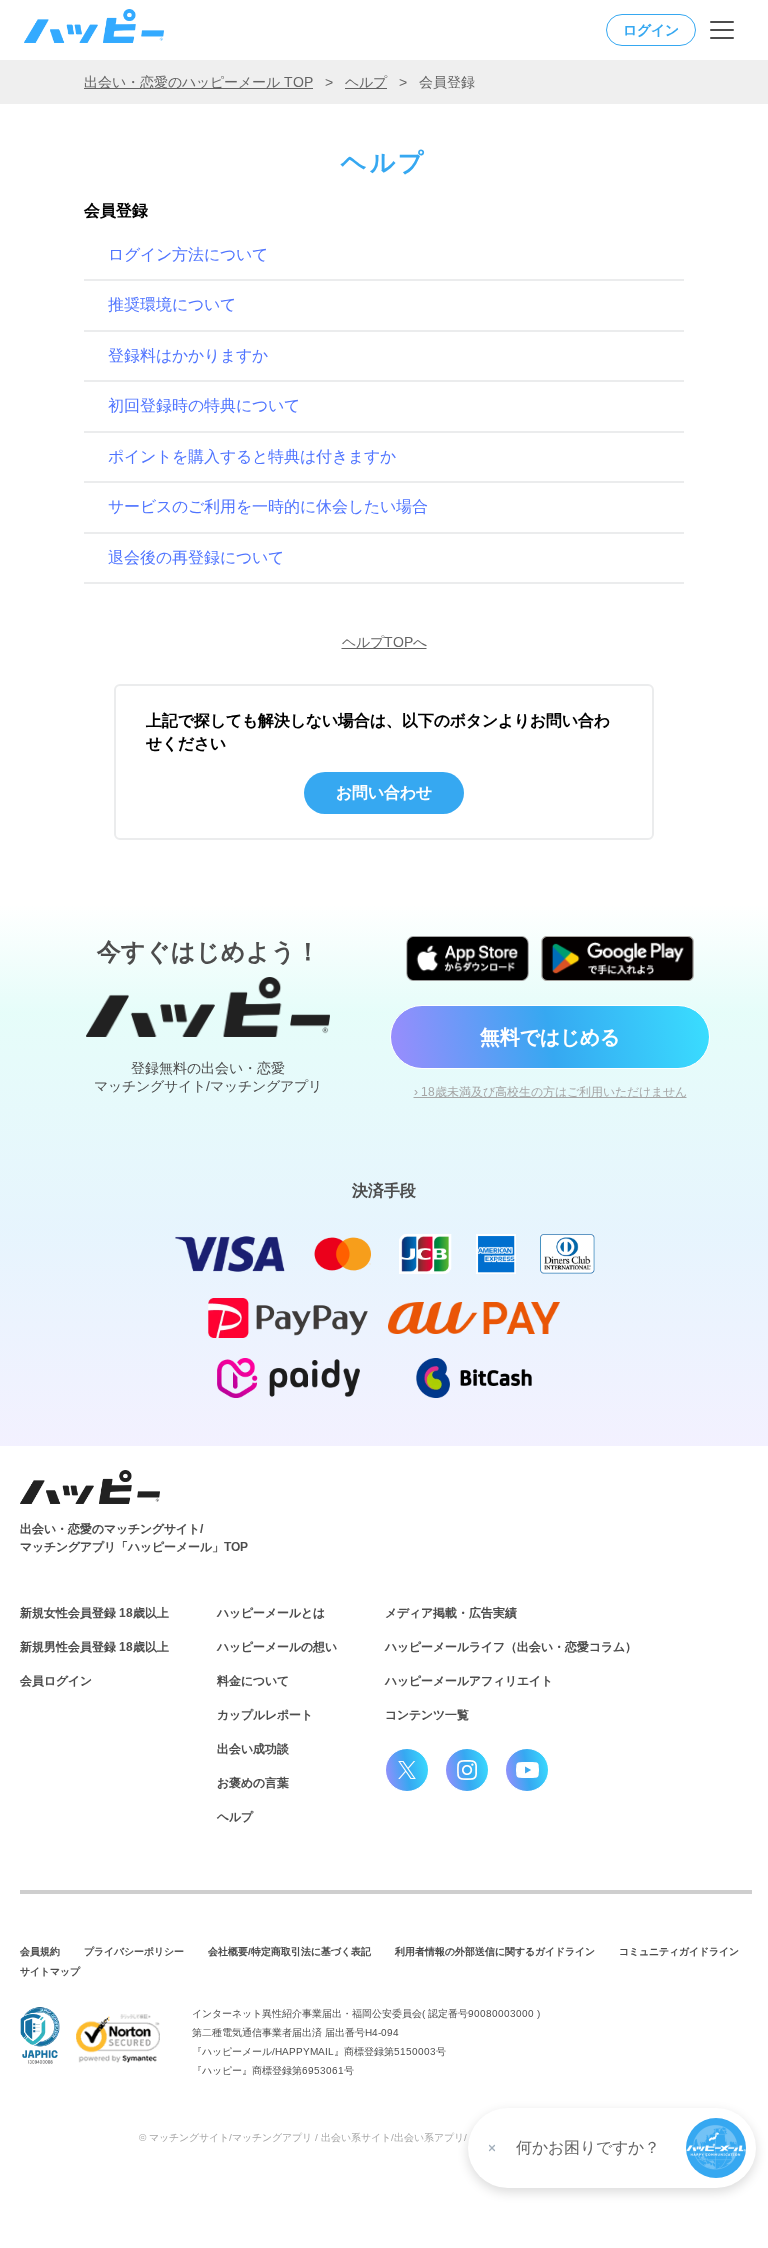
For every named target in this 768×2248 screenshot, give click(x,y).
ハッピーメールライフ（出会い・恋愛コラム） (511, 1647)
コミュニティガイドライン (679, 1951)
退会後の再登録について (196, 557)
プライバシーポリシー (134, 1951)
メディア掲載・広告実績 (451, 1613)
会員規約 (40, 1951)
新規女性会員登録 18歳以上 (94, 1613)
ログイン (651, 30)
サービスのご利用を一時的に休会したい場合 (268, 506)
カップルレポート (265, 1715)
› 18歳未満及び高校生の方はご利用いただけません (550, 1092)
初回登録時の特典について (204, 405)
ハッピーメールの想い (277, 1647)
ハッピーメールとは (271, 1613)
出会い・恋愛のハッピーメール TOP (198, 82)
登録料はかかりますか (188, 355)
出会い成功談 (253, 1749)
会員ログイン (56, 1681)
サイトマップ (50, 1971)
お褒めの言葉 (253, 1783)
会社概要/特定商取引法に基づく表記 (289, 1951)
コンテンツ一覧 (427, 1715)
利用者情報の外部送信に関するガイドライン (495, 1951)
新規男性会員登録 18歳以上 (94, 1647)
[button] (716, 2148)
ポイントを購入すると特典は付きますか (252, 456)
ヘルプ (366, 82)
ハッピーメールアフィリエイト (469, 1681)
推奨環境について (172, 304)
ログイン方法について (188, 254)
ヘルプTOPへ (384, 642)
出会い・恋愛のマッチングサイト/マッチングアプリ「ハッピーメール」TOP (134, 1538)
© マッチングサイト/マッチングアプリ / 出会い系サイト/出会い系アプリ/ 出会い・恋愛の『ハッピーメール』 (384, 2137)
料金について (253, 1681)
